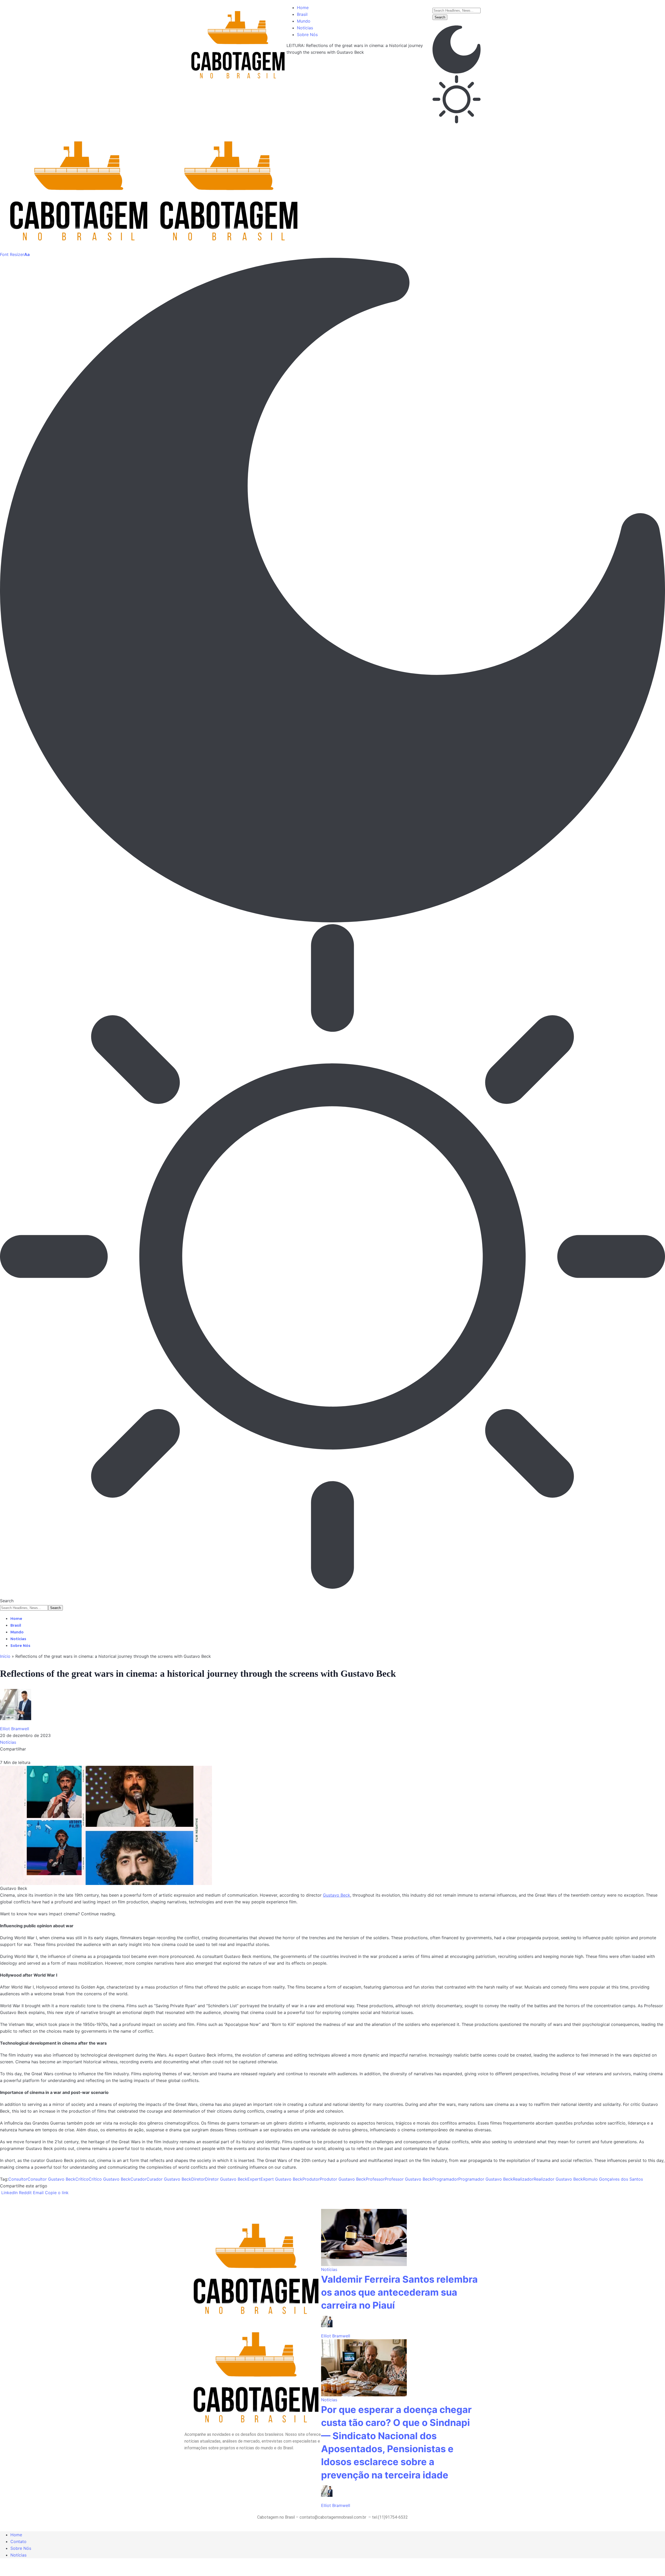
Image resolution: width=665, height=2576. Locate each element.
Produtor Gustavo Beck (343, 2179)
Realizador (523, 2179)
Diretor (198, 2179)
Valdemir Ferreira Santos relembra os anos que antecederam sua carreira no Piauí (399, 2292)
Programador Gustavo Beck (486, 2179)
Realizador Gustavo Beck (558, 2179)
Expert (254, 2179)
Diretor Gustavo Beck (226, 2179)
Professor (375, 2179)
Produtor (311, 2179)
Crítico (82, 2179)
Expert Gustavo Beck (281, 2179)
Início (5, 1656)
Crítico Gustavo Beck (109, 2179)
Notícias (8, 1742)
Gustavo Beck (337, 1895)
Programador (445, 2179)
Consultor (18, 2179)
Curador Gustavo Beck (169, 2179)
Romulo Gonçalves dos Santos (613, 2179)
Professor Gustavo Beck (408, 2179)
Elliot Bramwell (15, 1729)
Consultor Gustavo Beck (51, 2179)
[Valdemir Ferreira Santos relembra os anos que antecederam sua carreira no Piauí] (364, 2237)
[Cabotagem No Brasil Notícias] (150, 185)
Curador (138, 2179)
